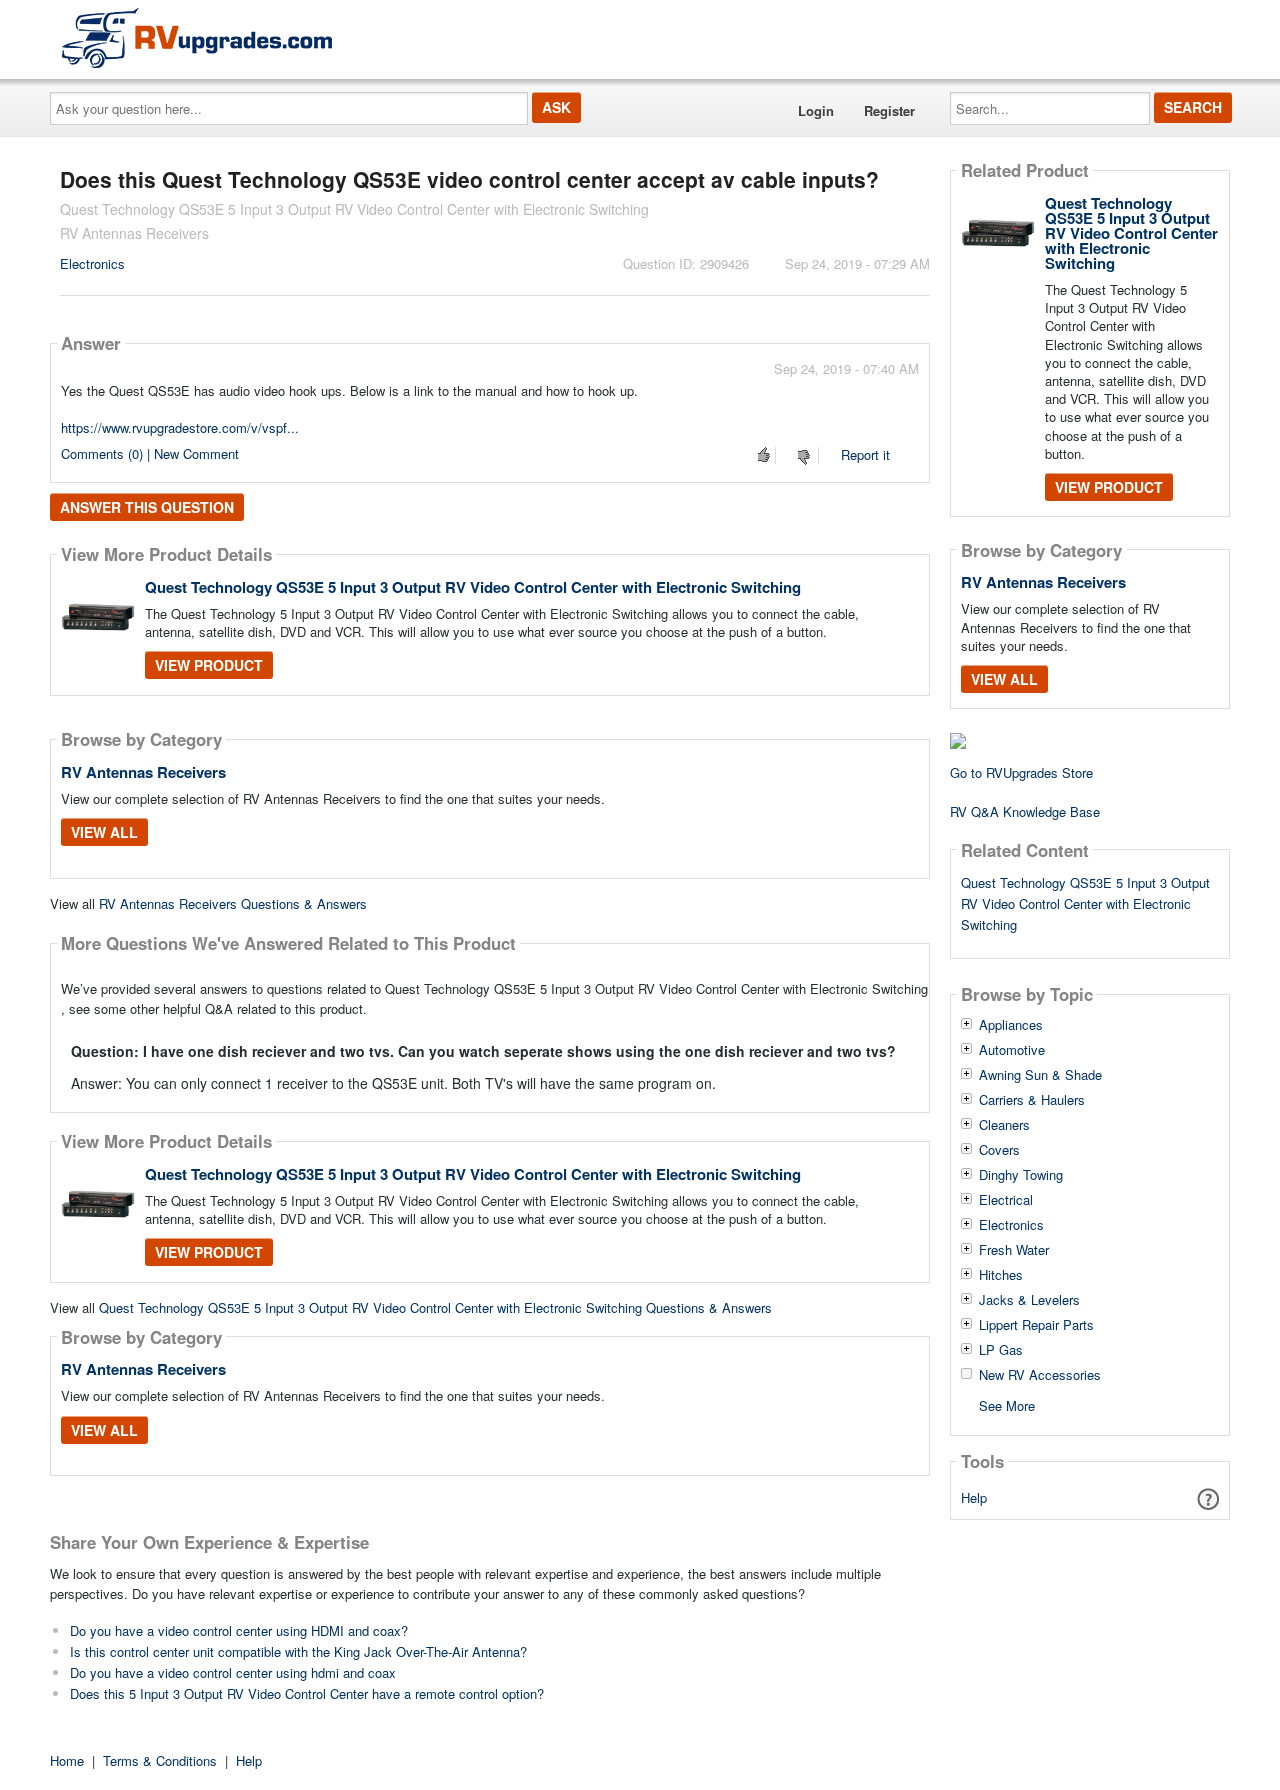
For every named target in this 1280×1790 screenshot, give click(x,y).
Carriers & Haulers (1032, 1100)
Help (974, 1497)
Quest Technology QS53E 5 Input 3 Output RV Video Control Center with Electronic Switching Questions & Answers (435, 1307)
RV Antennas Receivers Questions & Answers (233, 903)
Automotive (1012, 1050)
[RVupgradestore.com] (197, 37)
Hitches (1001, 1275)
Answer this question (147, 507)
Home (67, 1760)
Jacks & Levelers (1029, 1300)
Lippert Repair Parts (1036, 1325)
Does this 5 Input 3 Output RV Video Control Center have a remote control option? (307, 1693)
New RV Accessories (1040, 1375)
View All (104, 832)
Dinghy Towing (1021, 1175)
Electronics (92, 263)
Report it (865, 454)
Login (816, 110)
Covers (999, 1150)
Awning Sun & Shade (1040, 1075)
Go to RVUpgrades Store (1021, 772)
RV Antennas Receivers (143, 772)
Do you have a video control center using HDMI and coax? (239, 1630)
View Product (209, 665)
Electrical (1006, 1200)
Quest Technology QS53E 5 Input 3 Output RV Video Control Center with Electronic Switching (473, 587)
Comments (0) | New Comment (150, 453)
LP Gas (1001, 1350)
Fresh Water (1014, 1250)
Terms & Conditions (160, 1760)
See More (1007, 1404)
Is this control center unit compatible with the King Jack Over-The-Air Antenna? (298, 1651)
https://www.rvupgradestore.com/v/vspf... (180, 427)
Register (889, 110)
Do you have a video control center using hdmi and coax (233, 1672)
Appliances (1011, 1025)
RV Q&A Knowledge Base (1025, 811)
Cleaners (1004, 1125)
